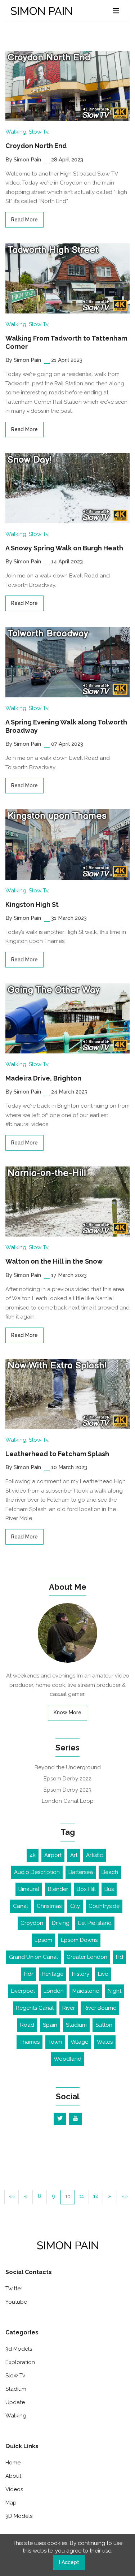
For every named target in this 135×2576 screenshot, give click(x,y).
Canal (21, 1906)
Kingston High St (32, 904)
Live (103, 1974)
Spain (50, 2025)
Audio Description (37, 1872)
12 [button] (96, 2196)
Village (79, 2042)
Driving (61, 1923)
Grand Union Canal (33, 1957)
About (13, 2476)
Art (74, 1855)
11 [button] (82, 2196)
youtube (16, 2302)
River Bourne (100, 2008)
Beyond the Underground (68, 1767)
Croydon (32, 1923)
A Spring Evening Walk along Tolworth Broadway (66, 726)
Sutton (104, 2025)
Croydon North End (36, 146)
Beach (110, 1872)
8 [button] (39, 2196)
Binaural (29, 1889)
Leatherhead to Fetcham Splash (57, 1454)
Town (55, 2042)
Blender (58, 1889)
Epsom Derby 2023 (67, 1790)
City (75, 1906)
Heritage (53, 1974)
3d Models (19, 2349)
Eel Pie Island (95, 1923)
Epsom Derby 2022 (67, 1779)
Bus (109, 1889)
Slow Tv (39, 132)
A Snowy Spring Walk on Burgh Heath (64, 548)
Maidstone (86, 1991)
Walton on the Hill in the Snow (54, 1261)
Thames (30, 2042)
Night (114, 1991)
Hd (120, 1957)
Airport (53, 1855)
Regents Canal (35, 2008)
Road (27, 2025)
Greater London (87, 1957)
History (81, 1974)
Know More (67, 1713)
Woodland (67, 2059)
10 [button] (68, 2196)
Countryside (104, 1906)
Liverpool (23, 1991)
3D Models (19, 2516)
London (54, 1991)
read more (24, 220)
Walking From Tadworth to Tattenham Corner (66, 342)
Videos (14, 2489)
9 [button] (54, 2196)
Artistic (94, 1855)
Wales (105, 2042)
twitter (14, 2289)
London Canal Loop (68, 1801)
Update (15, 2402)
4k (33, 1855)
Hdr (29, 1974)
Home (13, 2463)
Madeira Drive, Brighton (43, 1078)
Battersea (81, 1872)
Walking (16, 132)
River (69, 2008)
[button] (12, 2197)
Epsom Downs (79, 1940)
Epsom (43, 1940)
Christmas (49, 1906)
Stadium (76, 2025)
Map (11, 2503)
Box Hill (86, 1889)
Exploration (20, 2362)
